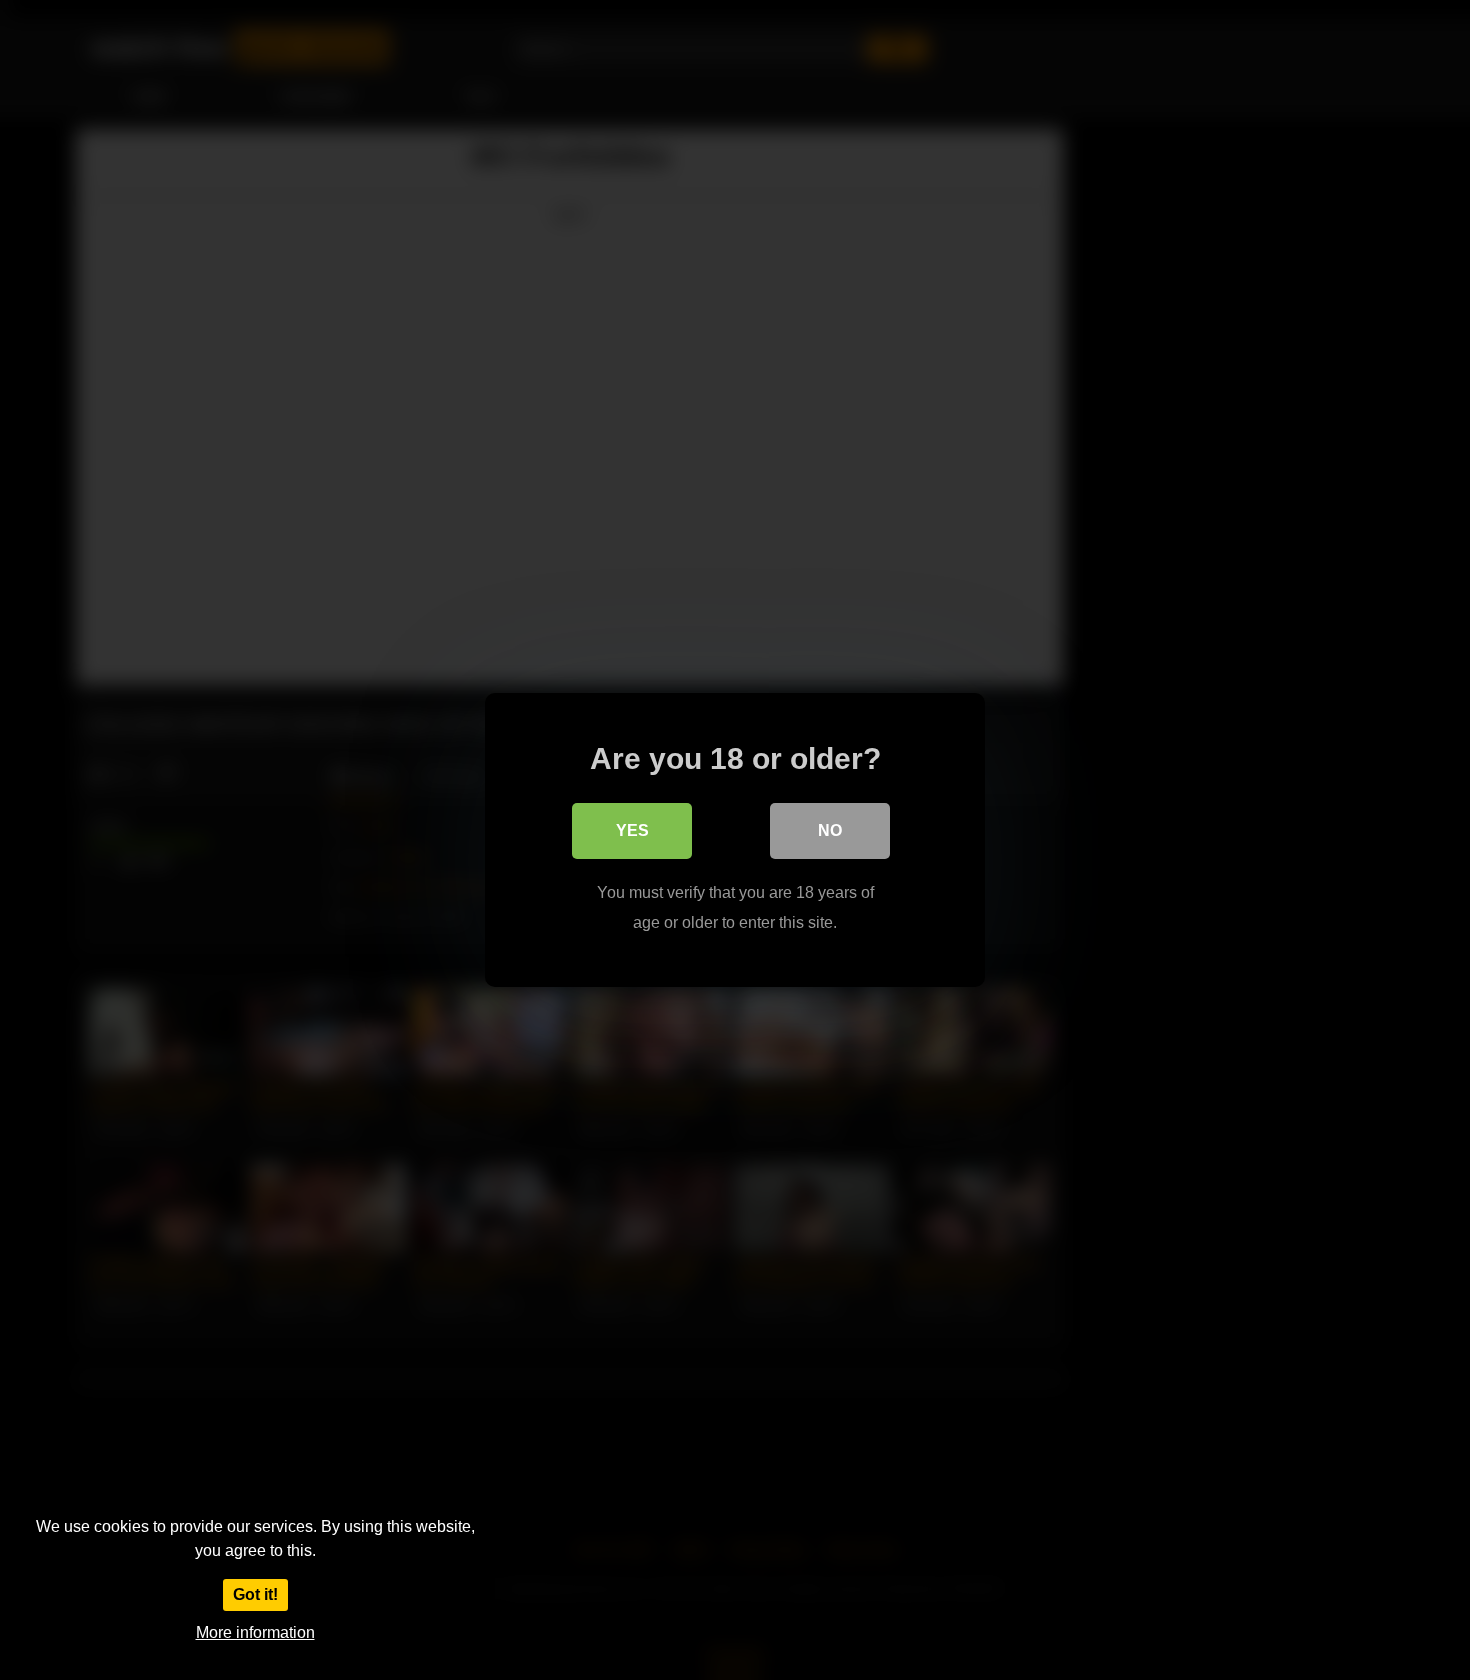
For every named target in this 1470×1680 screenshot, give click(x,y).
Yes (632, 830)
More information (255, 1632)
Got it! (255, 1594)
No (830, 830)
